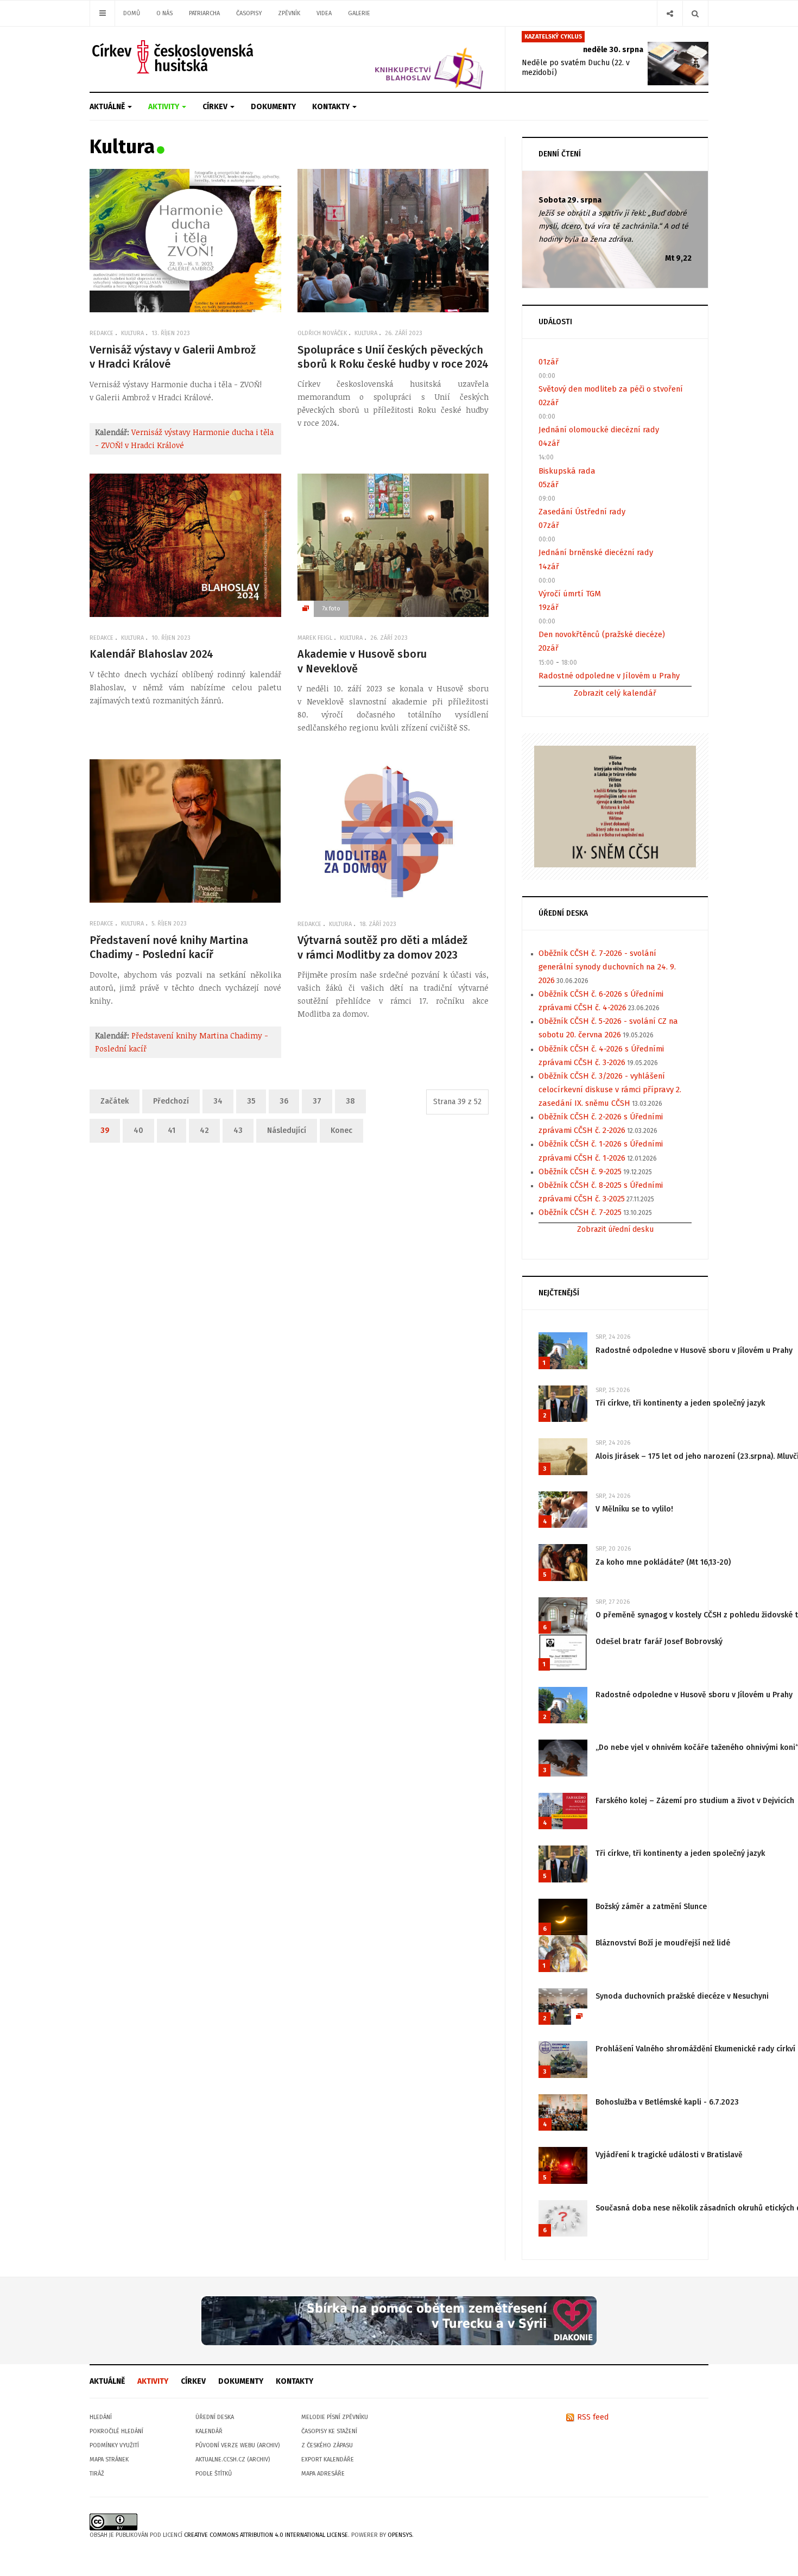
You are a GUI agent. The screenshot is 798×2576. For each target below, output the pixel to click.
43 (238, 1130)
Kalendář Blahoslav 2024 (151, 654)
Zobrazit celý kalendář (615, 693)
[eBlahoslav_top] (403, 59)
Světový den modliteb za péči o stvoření (611, 389)
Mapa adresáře (323, 2474)
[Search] (695, 13)
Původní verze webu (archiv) (237, 2445)
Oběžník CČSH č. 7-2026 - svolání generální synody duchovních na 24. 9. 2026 (607, 967)
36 (284, 1101)
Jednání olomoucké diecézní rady (599, 430)
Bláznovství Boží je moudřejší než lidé (663, 1943)
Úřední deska (215, 2417)
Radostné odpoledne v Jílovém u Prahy (609, 676)
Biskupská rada (567, 471)
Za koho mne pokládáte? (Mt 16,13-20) (663, 1562)
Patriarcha (204, 13)
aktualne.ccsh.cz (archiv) (233, 2460)
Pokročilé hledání (116, 2431)
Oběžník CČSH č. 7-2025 (580, 1212)
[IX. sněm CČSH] (615, 806)
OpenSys (400, 2535)
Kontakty (332, 107)
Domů (132, 13)
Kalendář (209, 2431)
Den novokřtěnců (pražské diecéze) (602, 634)
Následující (287, 1130)
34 (218, 1101)
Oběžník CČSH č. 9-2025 (580, 1172)
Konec (341, 1130)
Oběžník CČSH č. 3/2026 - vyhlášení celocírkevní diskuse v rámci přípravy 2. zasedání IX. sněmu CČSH (610, 1089)
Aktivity (164, 107)
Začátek (115, 1101)
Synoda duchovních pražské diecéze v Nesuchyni (682, 1996)
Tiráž (97, 2474)
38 (350, 1101)
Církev (216, 107)
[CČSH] (174, 57)
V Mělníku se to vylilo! (634, 1509)
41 (172, 1130)
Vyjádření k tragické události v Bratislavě (669, 2155)
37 (317, 1101)
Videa (324, 13)
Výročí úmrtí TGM (570, 594)
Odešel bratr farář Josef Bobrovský (659, 1642)
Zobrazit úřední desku (615, 1229)
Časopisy (249, 13)
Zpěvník (289, 13)
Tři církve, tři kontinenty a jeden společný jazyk (680, 1403)
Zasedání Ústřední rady (582, 512)
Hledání (101, 2417)
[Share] (670, 13)
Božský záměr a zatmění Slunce (651, 1907)
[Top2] (399, 2320)
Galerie (359, 13)
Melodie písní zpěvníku (335, 2417)
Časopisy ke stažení (329, 2431)
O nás (164, 13)
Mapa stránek (109, 2460)
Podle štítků (214, 2474)
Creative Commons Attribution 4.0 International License (266, 2535)
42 (204, 1130)
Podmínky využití (114, 2445)
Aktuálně (108, 107)
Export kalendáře (328, 2460)
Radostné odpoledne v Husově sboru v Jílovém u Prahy (694, 1350)
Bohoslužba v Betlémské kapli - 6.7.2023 (667, 2102)
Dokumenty (273, 107)
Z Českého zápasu (327, 2445)
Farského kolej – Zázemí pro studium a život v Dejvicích (695, 1801)
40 (138, 1130)
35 (251, 1101)
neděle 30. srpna (613, 50)
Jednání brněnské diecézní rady (596, 552)
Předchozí (171, 1101)
